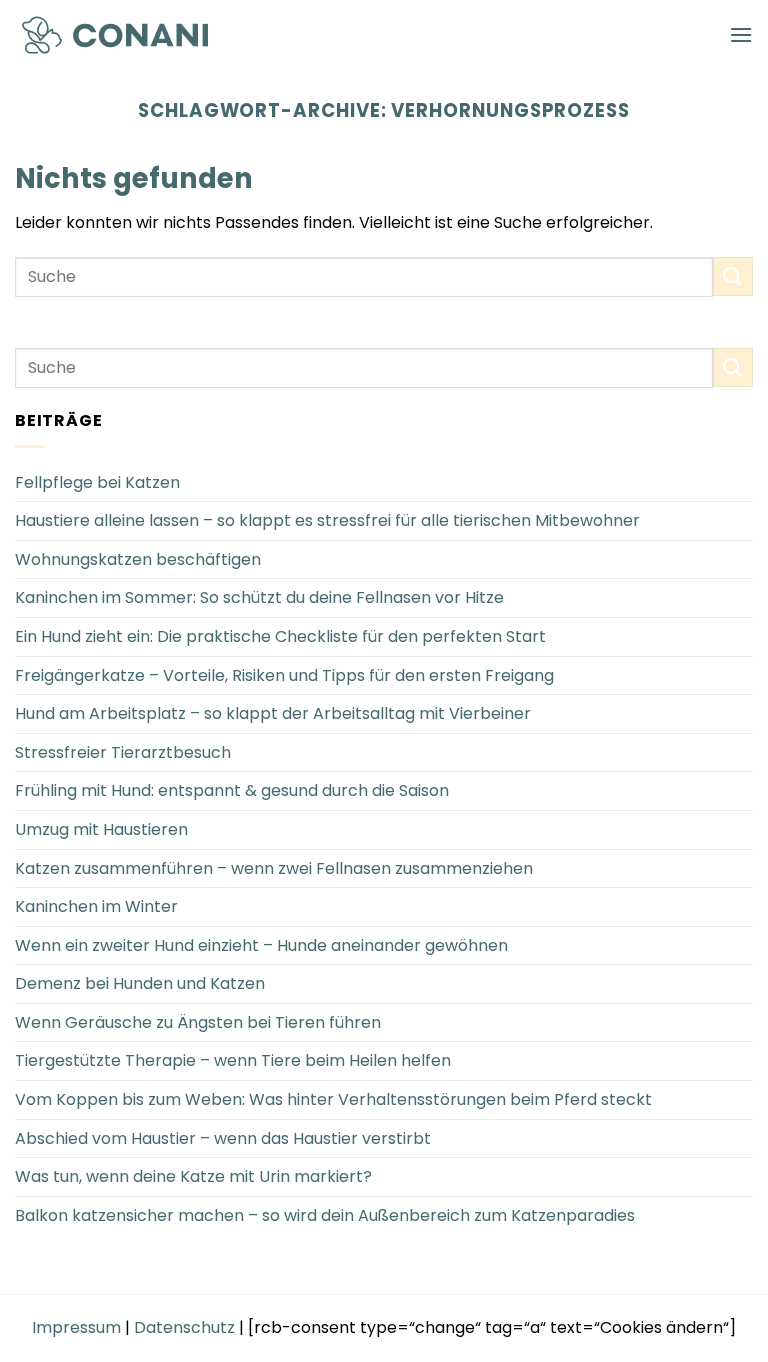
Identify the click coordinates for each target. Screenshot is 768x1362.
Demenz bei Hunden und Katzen (140, 983)
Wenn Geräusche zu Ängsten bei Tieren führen (198, 1022)
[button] (741, 34)
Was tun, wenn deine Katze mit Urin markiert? (193, 1176)
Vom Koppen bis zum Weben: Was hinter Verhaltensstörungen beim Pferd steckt (333, 1099)
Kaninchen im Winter (96, 906)
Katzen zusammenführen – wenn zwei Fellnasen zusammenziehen (274, 868)
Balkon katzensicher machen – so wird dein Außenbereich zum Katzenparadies (325, 1215)
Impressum (76, 1327)
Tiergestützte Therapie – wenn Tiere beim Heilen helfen (233, 1060)
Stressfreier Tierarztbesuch (123, 752)
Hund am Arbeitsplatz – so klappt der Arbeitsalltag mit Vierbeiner (273, 713)
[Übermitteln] (733, 276)
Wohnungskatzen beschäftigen (138, 559)
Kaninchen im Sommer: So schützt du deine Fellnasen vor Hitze (259, 597)
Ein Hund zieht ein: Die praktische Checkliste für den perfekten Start (280, 636)
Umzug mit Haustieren (101, 829)
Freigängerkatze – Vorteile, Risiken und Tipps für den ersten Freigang (284, 675)
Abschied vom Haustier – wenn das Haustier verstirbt (223, 1138)
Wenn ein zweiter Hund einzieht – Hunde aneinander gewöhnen (261, 945)
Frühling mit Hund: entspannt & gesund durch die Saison (232, 790)
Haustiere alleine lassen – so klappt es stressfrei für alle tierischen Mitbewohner (327, 520)
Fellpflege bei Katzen (97, 482)
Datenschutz (184, 1327)
